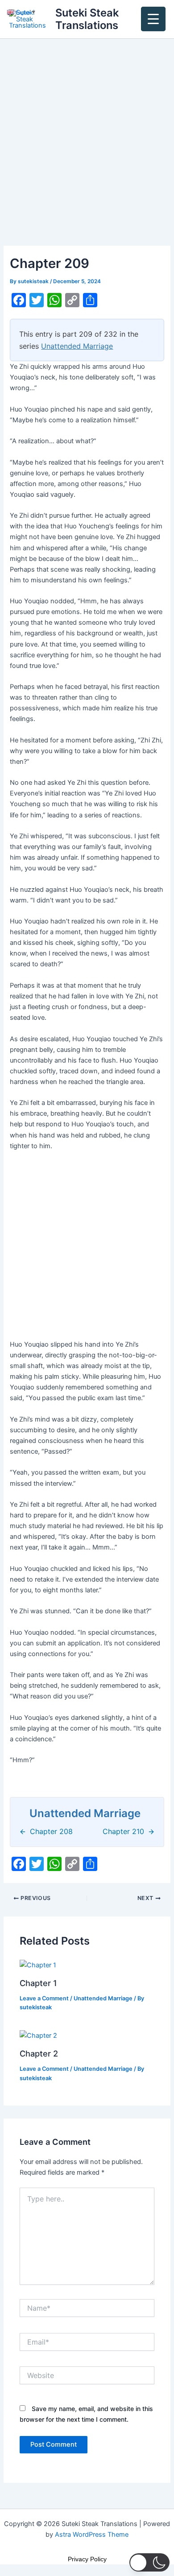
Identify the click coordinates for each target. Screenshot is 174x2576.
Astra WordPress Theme (92, 2535)
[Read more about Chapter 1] (38, 1965)
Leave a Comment (44, 1998)
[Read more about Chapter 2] (38, 2035)
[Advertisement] (87, 155)
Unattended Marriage (77, 346)
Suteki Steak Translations (87, 19)
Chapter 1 (38, 1983)
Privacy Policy (87, 2559)
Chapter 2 (39, 2053)
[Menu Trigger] (153, 19)
